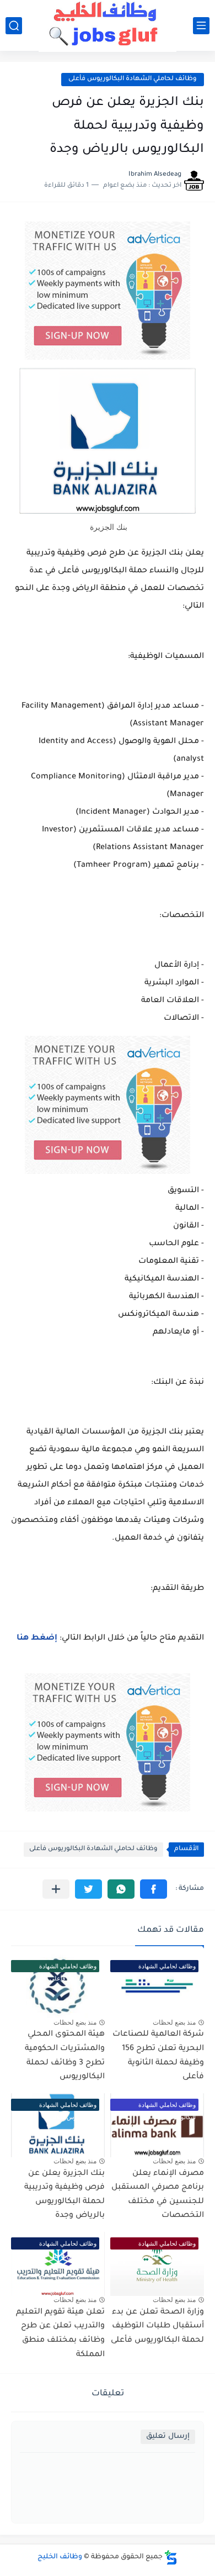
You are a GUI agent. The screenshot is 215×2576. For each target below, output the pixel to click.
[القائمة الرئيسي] (201, 26)
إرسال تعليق (168, 2437)
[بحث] (14, 26)
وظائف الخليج (60, 2557)
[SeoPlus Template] (171, 2557)
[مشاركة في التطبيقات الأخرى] (56, 1889)
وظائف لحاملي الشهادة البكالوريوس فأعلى (133, 79)
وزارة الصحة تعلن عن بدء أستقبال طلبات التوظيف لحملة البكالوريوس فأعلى (157, 2327)
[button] (154, 1889)
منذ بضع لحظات (174, 2022)
